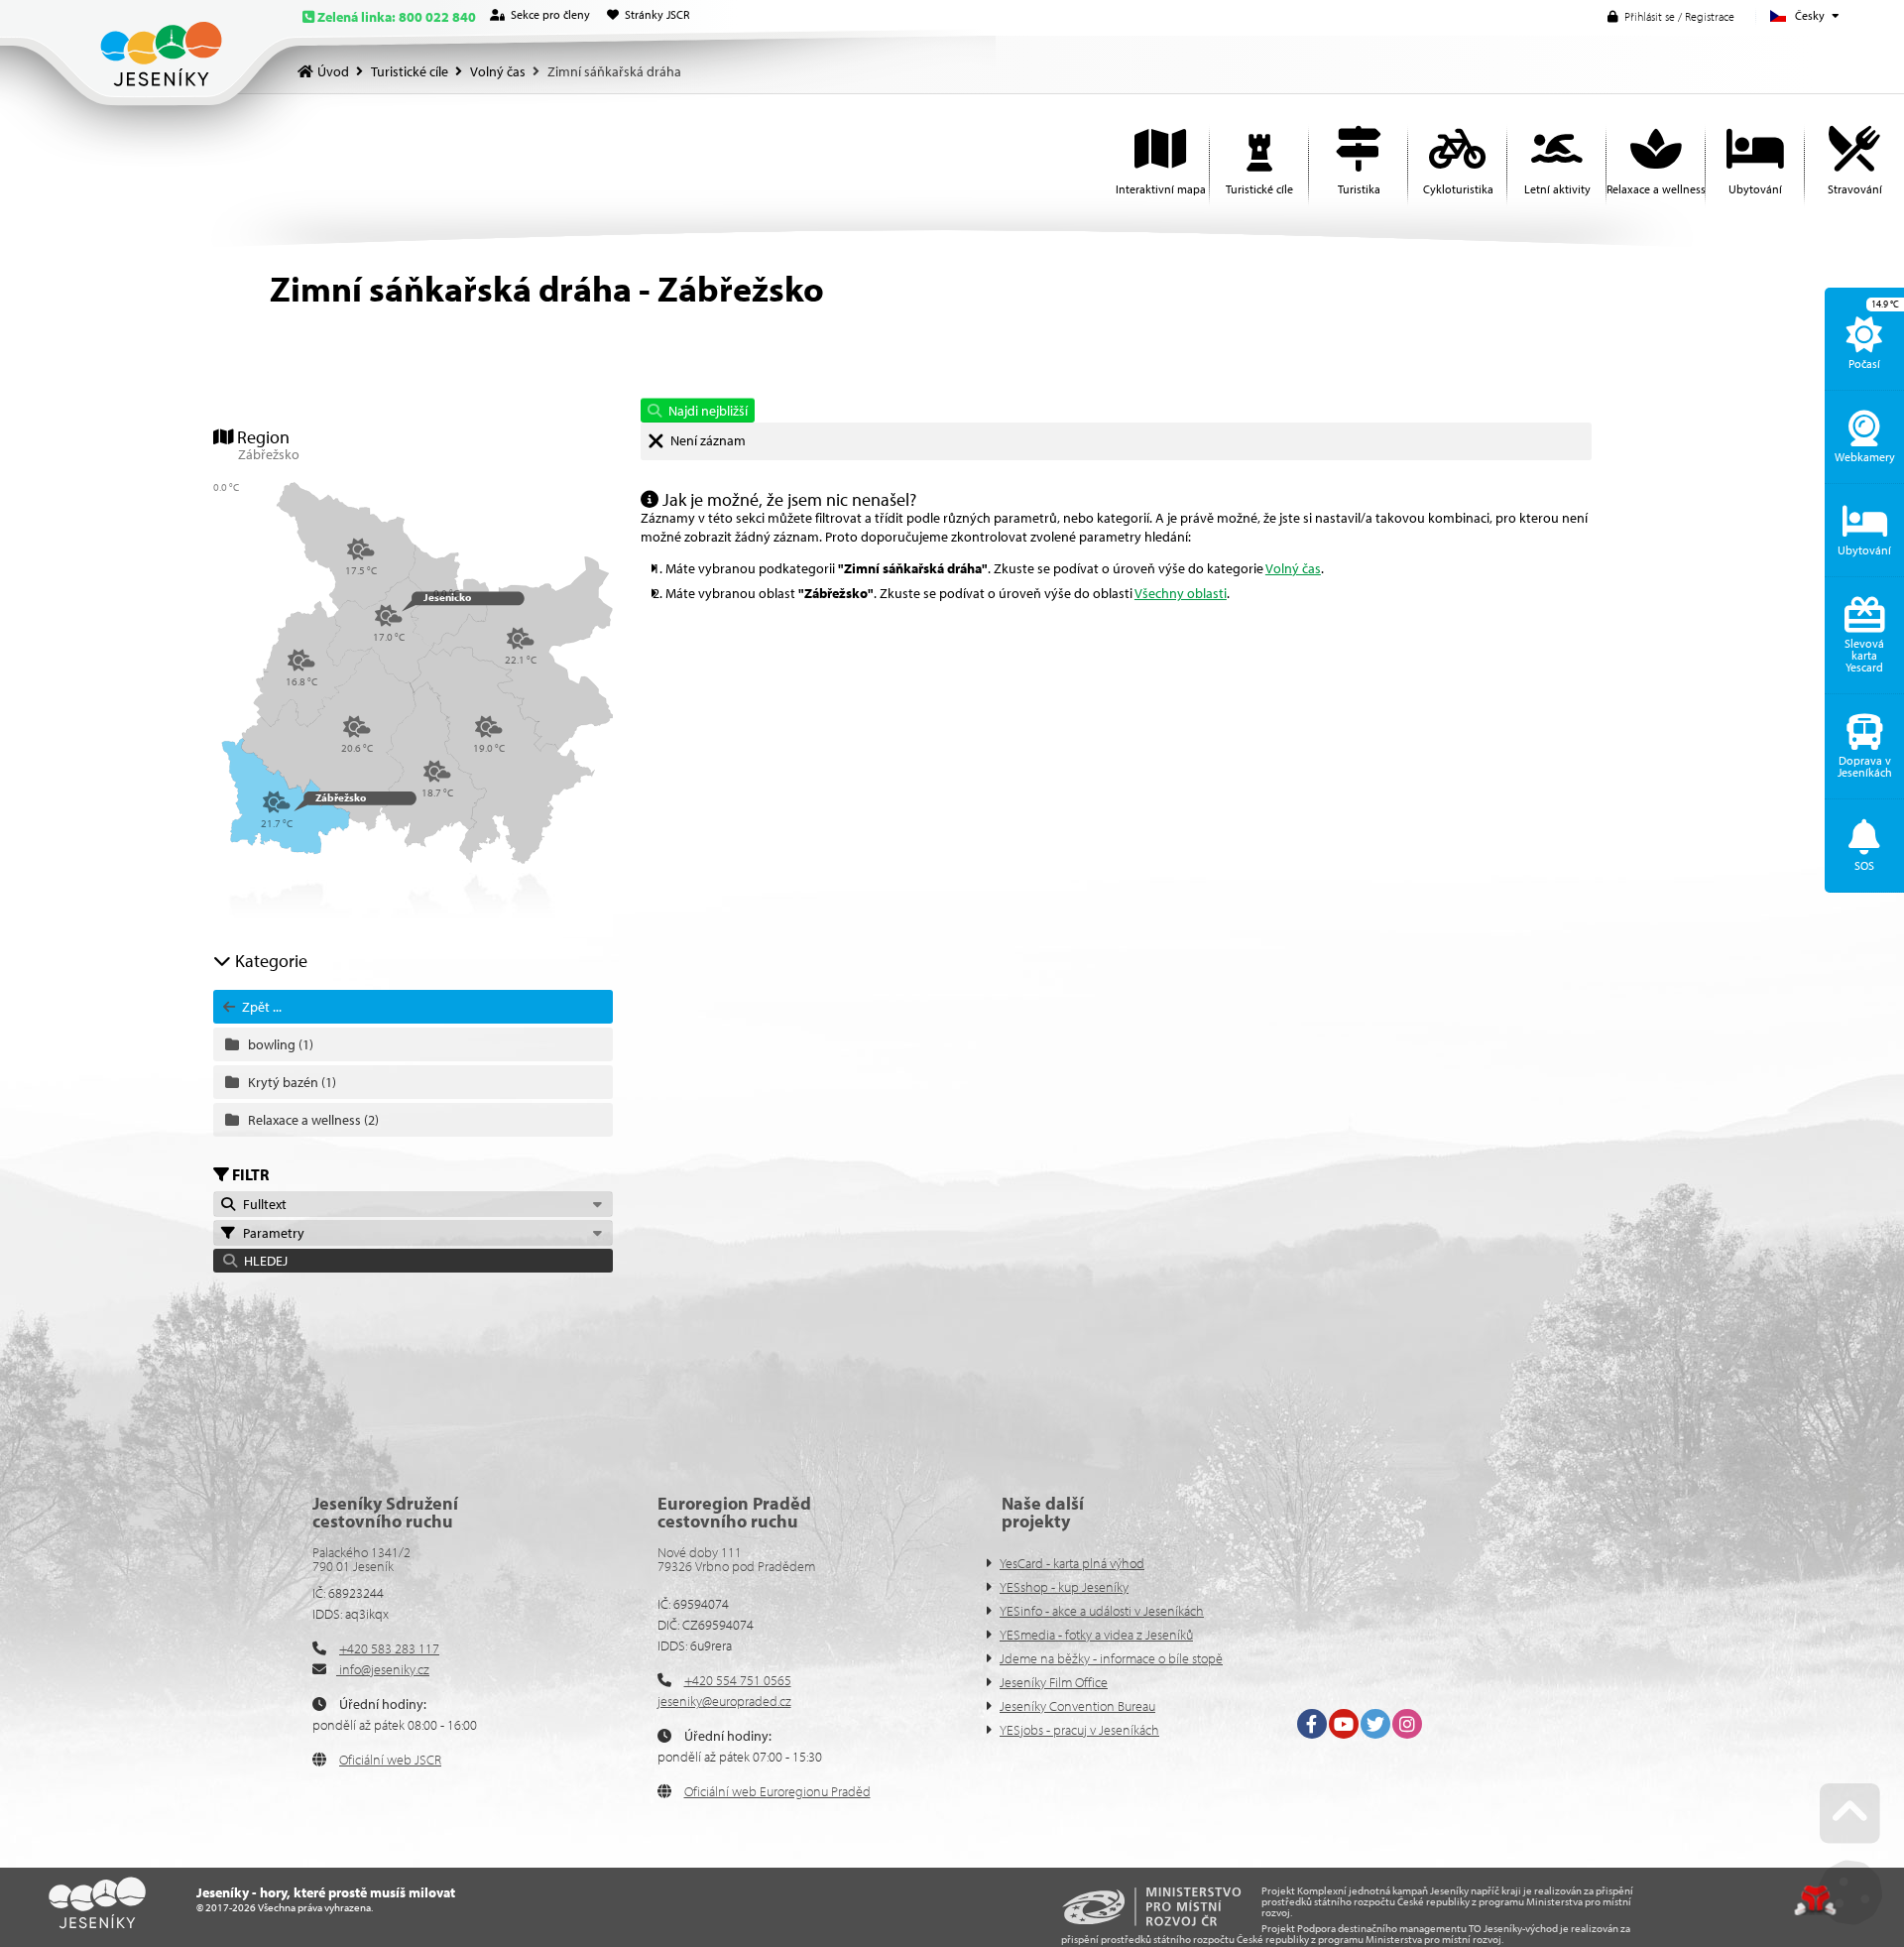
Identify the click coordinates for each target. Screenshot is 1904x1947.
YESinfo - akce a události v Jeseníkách (1102, 1611)
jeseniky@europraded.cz (724, 1701)
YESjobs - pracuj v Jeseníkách (1079, 1730)
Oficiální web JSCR (390, 1760)
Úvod (161, 54)
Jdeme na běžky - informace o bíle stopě (1111, 1658)
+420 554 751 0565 (738, 1680)
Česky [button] (1810, 15)
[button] (1671, 16)
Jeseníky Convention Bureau (1077, 1706)
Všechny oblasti (1181, 593)
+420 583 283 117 (389, 1648)
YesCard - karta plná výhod (1072, 1563)
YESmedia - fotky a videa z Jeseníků (1096, 1635)
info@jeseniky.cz (383, 1669)
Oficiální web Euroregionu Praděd (777, 1791)
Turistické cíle (410, 71)
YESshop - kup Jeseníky (1064, 1587)
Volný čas (498, 71)
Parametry (271, 1233)
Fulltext (262, 1204)
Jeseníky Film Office (1054, 1682)
